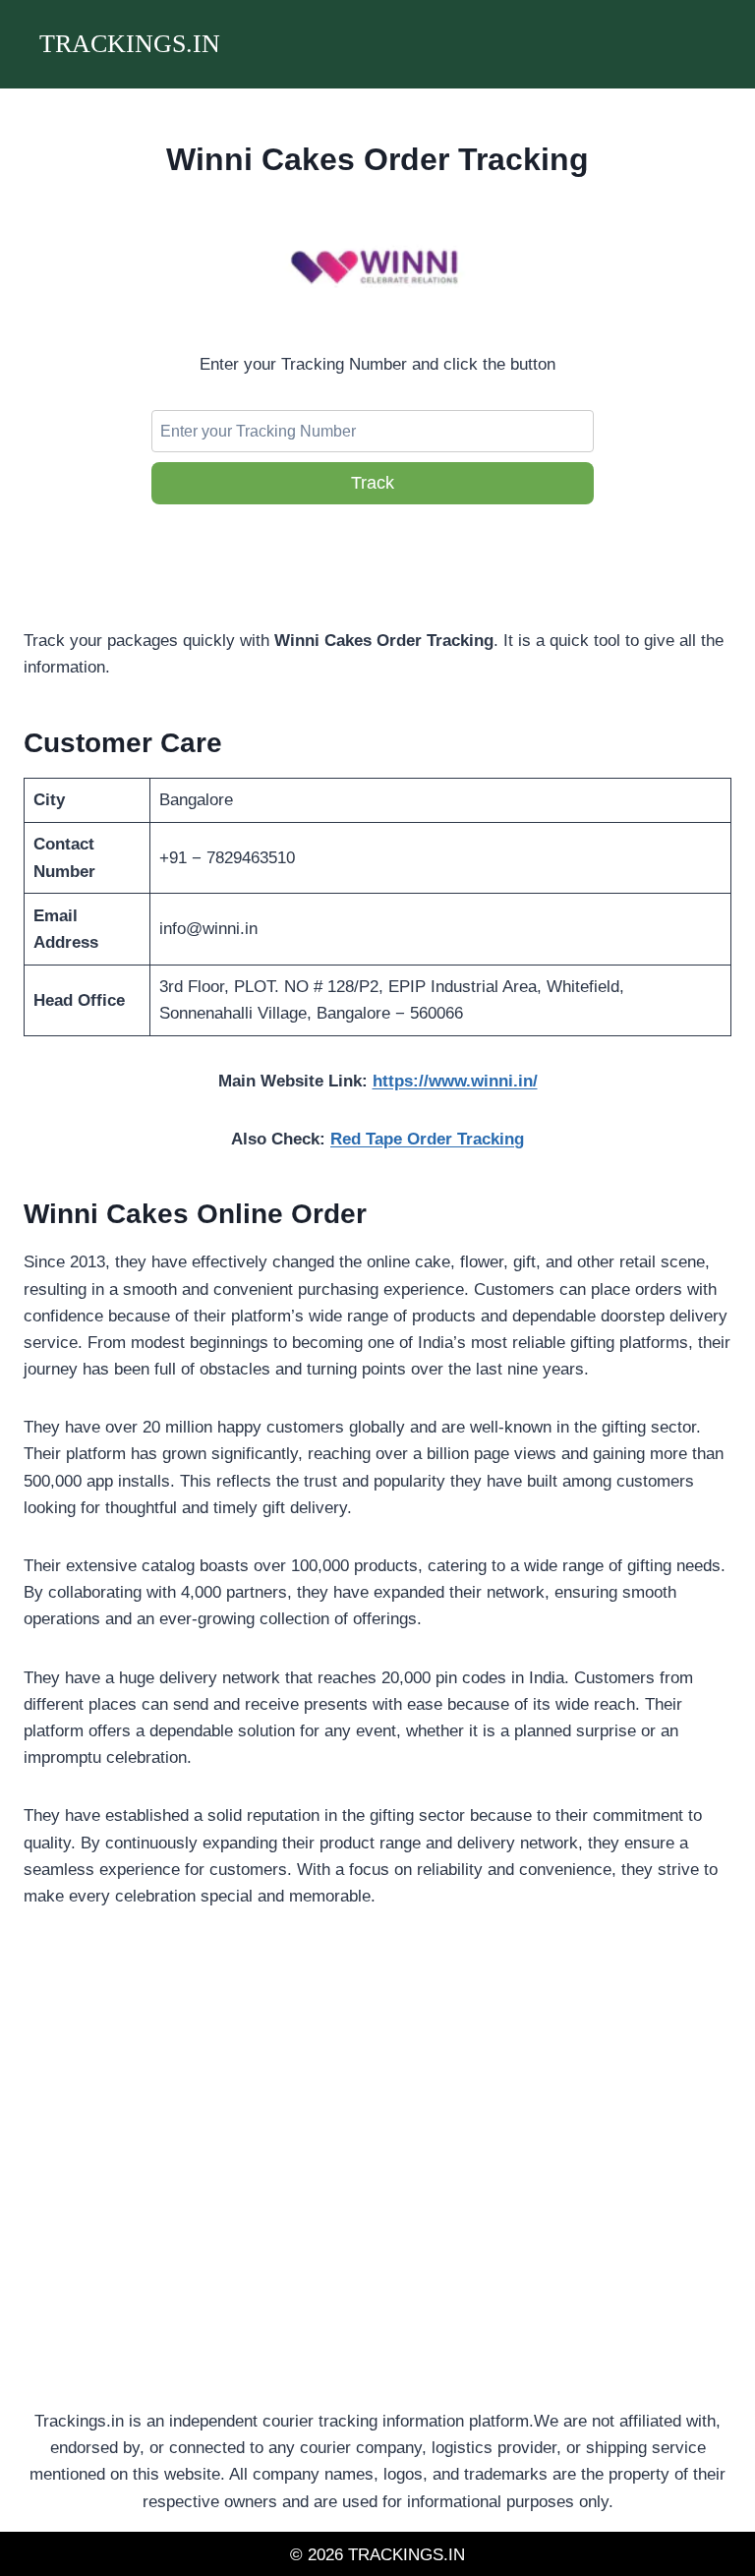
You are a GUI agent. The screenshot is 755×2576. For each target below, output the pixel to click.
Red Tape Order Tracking (427, 1139)
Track (373, 483)
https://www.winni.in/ (455, 1081)
